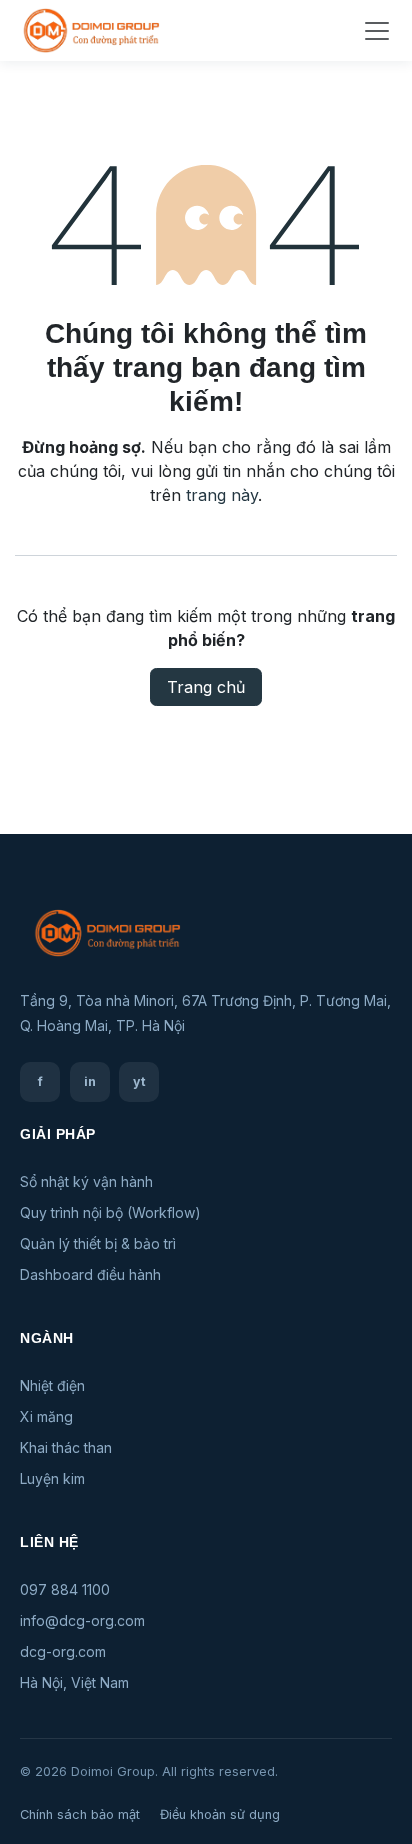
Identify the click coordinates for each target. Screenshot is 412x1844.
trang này (222, 495)
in (90, 1081)
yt (139, 1081)
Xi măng (46, 1416)
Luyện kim (52, 1478)
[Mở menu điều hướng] (377, 31)
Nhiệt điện (52, 1385)
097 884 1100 (65, 1589)
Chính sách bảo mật (80, 1814)
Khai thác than (66, 1447)
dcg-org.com (63, 1651)
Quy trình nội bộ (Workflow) (110, 1212)
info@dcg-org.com (82, 1620)
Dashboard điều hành (90, 1274)
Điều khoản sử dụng (220, 1814)
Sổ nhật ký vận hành (86, 1181)
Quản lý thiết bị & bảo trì (98, 1243)
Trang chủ (206, 687)
